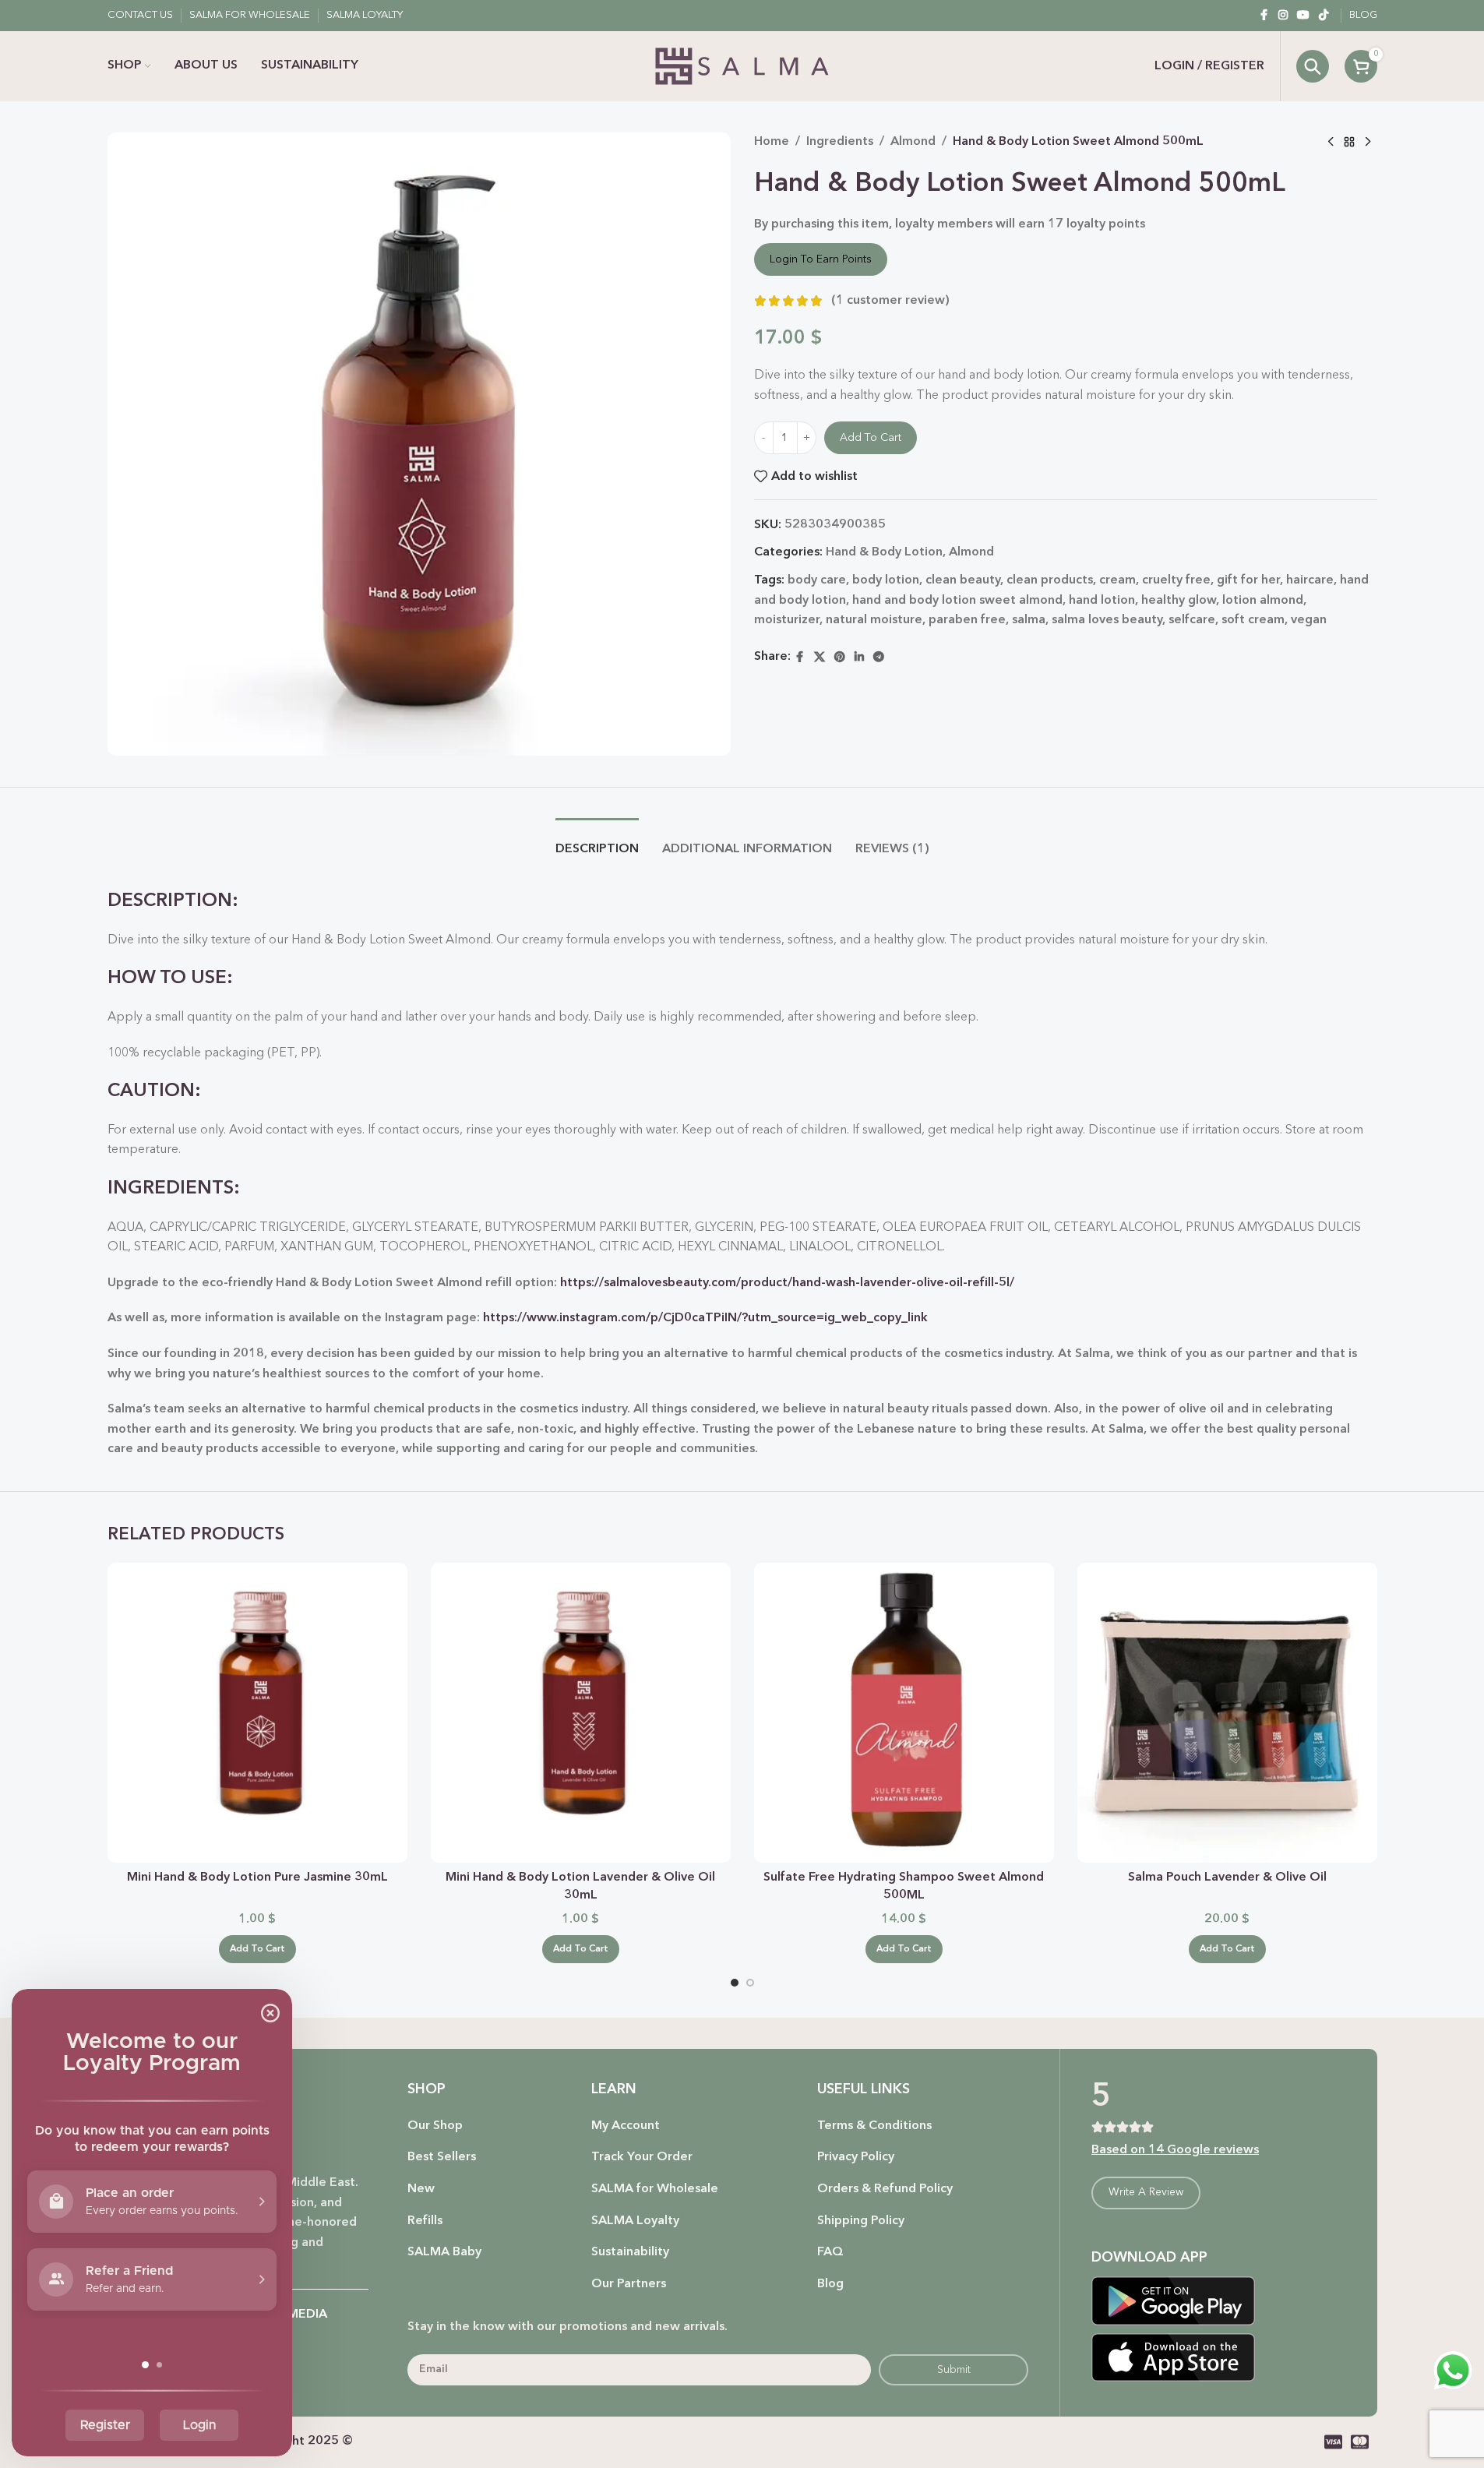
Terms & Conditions (874, 2126)
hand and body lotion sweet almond (957, 601)
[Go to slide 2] (750, 1983)
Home (772, 142)
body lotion (886, 580)
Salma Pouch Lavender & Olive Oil (1227, 1877)
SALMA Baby (444, 2252)
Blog (830, 2284)
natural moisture (874, 620)
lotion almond (1263, 601)
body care (817, 580)
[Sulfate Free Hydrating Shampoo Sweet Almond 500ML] (904, 1713)
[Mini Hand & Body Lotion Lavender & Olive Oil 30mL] (581, 1713)
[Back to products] (1349, 143)
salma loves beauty (1107, 620)
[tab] (597, 842)
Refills (425, 2221)
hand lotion (1102, 601)
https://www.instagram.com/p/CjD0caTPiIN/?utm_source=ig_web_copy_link (705, 1318)
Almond (913, 142)
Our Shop (435, 2126)
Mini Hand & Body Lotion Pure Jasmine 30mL (257, 1877)
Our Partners (629, 2284)
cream (1117, 580)
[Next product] (1368, 143)
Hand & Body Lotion (884, 552)
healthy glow (1179, 601)
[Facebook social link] (1264, 16)
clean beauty (963, 580)
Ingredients (840, 142)
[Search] (1313, 66)
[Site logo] (742, 66)
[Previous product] (1331, 143)
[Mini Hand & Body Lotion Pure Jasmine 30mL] (257, 1713)
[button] (257, 1949)
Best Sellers (442, 2157)
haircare (1310, 580)
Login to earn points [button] (821, 259)
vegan (1309, 620)
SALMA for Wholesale (655, 2189)
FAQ (830, 2252)
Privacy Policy (856, 2157)
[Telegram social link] (879, 658)
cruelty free (1176, 580)
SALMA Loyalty (635, 2221)
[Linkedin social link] (859, 658)
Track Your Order (642, 2157)
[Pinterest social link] (840, 658)
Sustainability (630, 2252)
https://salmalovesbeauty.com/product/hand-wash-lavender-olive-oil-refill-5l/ (787, 1283)
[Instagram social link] (1283, 16)
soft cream (1253, 620)
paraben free (967, 620)
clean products (1050, 580)
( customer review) (890, 301)
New (421, 2189)
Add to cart (871, 438)
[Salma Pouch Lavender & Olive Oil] (1227, 1713)
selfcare (1192, 620)
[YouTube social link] (1303, 16)
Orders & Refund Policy (885, 2189)
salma (1029, 620)
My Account (626, 2126)
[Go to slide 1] (735, 1983)
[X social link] (820, 658)
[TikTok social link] (1324, 16)
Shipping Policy (861, 2221)
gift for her (1248, 580)
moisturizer (787, 620)
